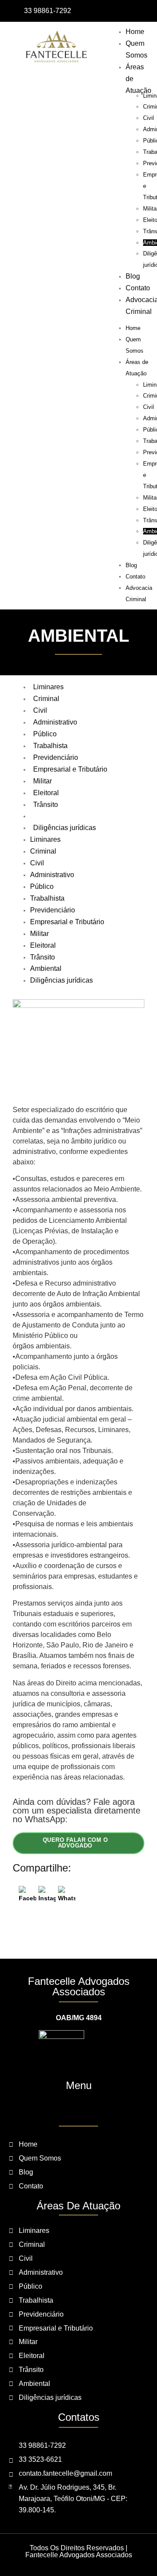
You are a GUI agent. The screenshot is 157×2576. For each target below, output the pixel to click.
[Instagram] (102, 11)
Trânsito (46, 805)
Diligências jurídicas (65, 828)
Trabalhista (50, 746)
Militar (43, 781)
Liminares (48, 687)
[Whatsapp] (146, 11)
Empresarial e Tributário (70, 769)
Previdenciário (56, 757)
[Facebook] (124, 11)
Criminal (46, 699)
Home (135, 32)
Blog (133, 276)
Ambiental (49, 816)
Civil (148, 118)
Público (45, 734)
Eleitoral (46, 793)
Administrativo (55, 722)
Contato (138, 288)
